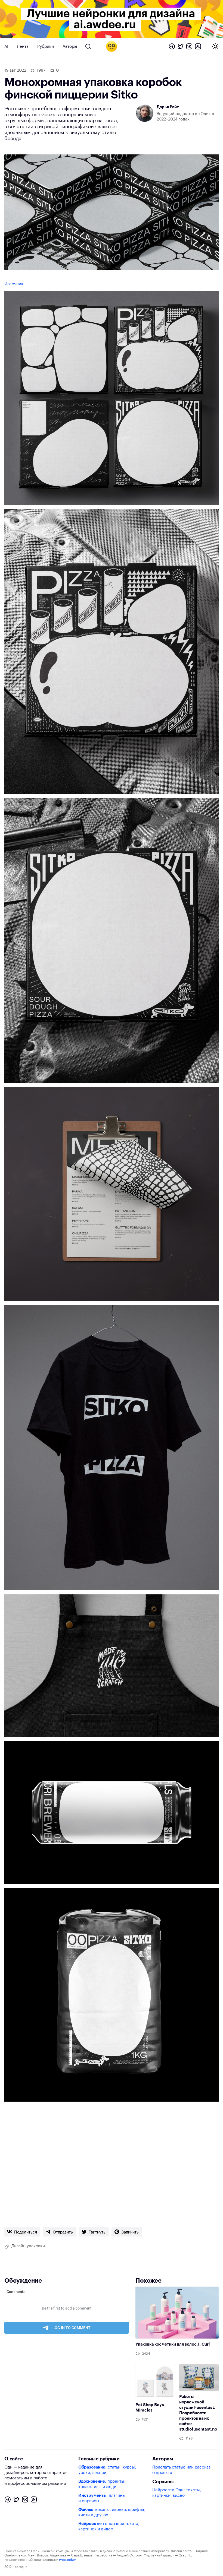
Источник (14, 284)
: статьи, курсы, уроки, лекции (107, 2470)
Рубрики (46, 47)
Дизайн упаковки (28, 2246)
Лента (23, 47)
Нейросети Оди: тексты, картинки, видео (177, 2493)
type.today (67, 2560)
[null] (22, 2232)
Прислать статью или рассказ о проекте (181, 2470)
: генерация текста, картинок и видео (109, 2526)
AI (6, 47)
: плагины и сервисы (102, 2498)
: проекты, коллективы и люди (102, 2484)
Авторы (70, 47)
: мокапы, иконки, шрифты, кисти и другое (112, 2512)
